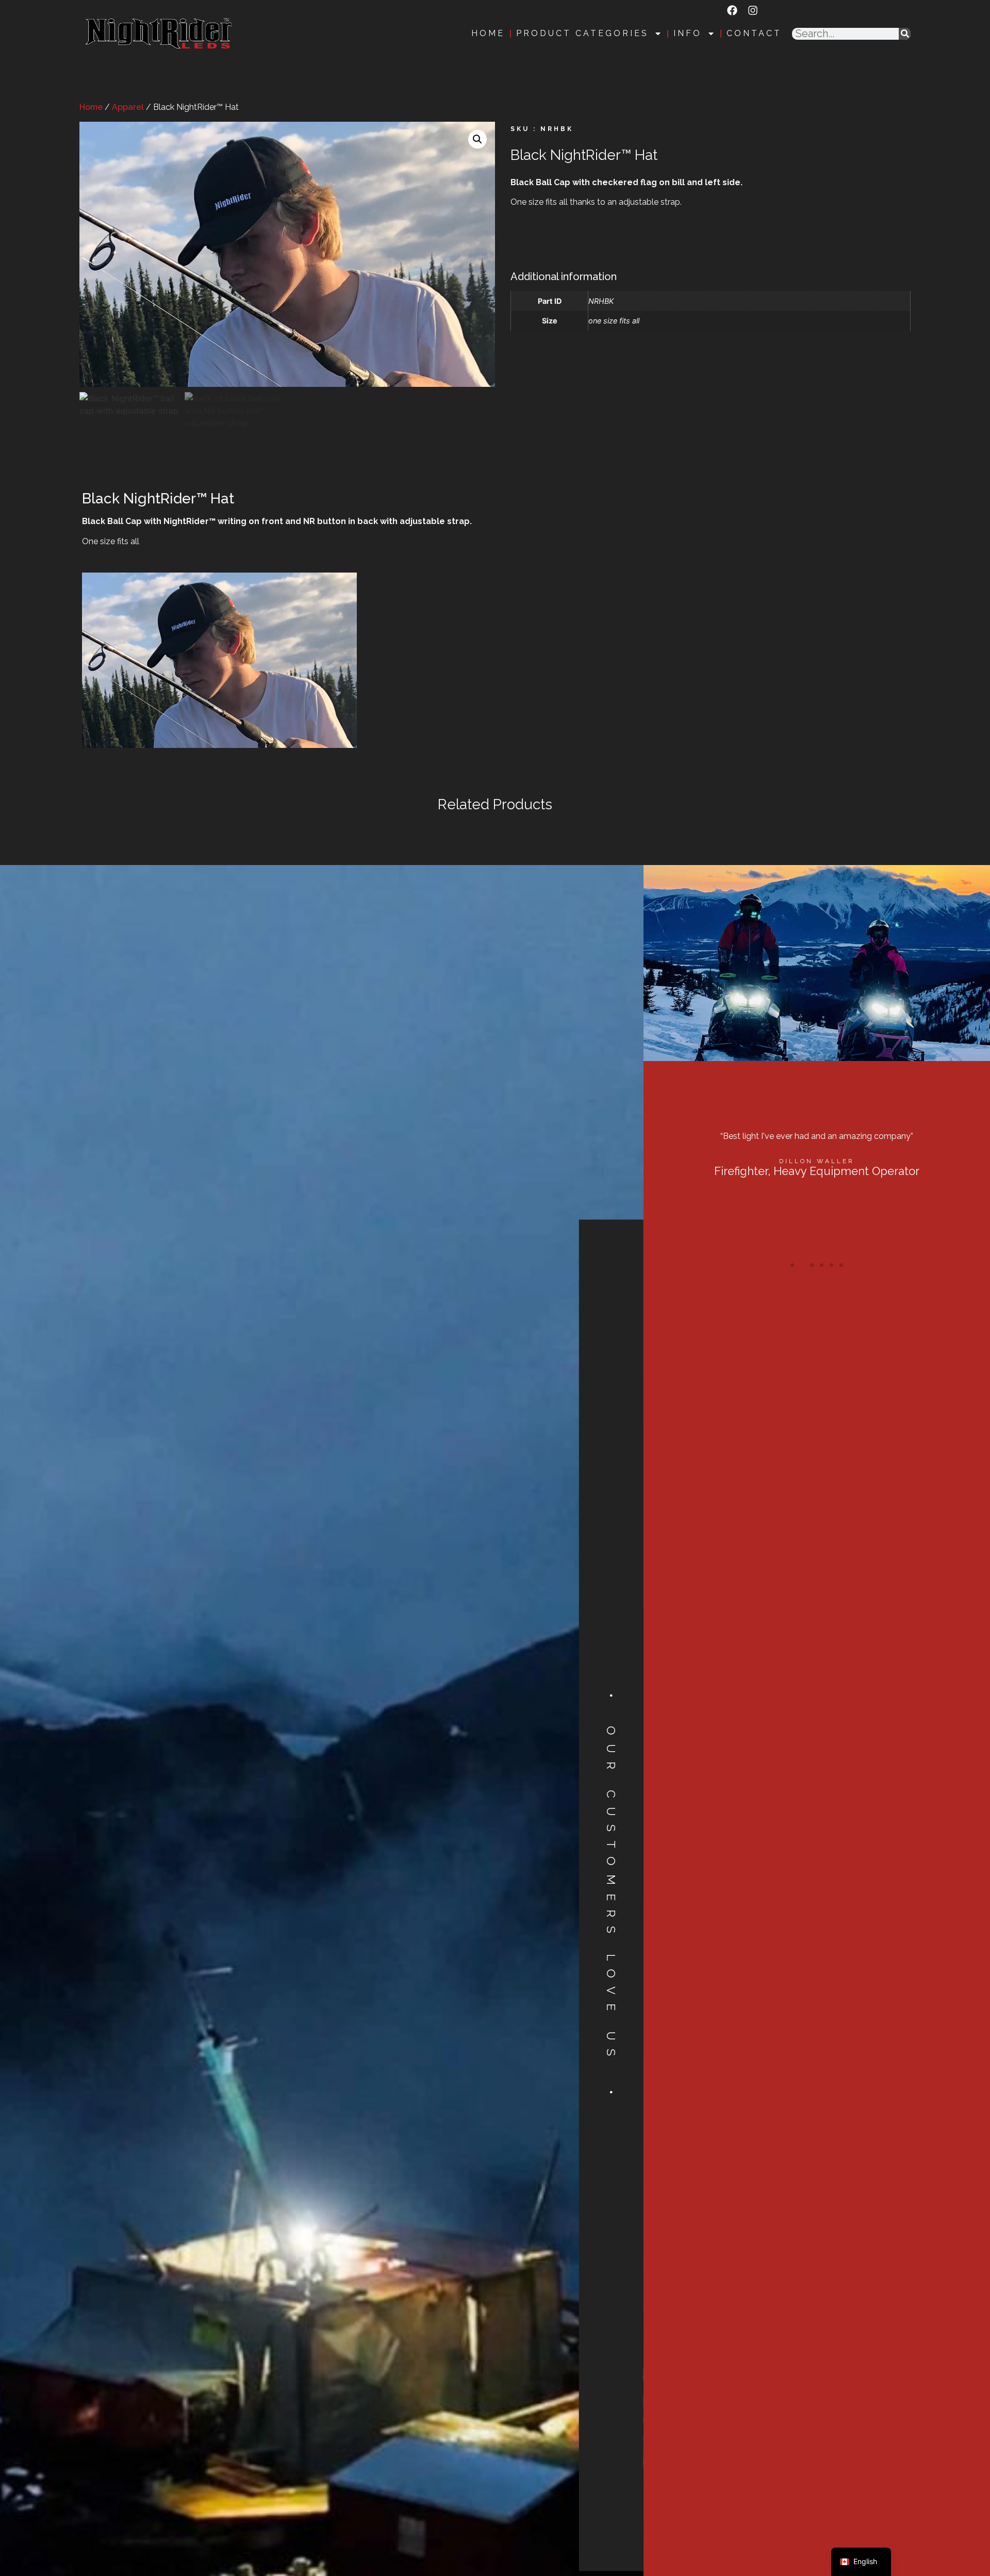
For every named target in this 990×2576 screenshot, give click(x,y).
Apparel (128, 107)
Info (688, 34)
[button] (477, 139)
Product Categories (582, 34)
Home (488, 34)
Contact (754, 34)
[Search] (905, 34)
